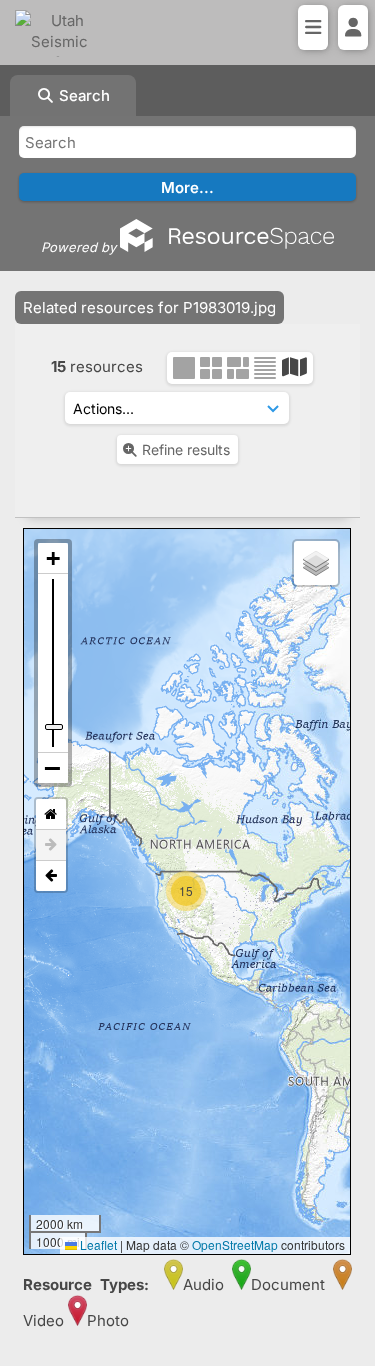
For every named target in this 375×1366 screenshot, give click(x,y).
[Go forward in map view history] (51, 845)
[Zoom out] (53, 768)
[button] (188, 872)
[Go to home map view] (51, 814)
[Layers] (316, 563)
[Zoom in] (53, 558)
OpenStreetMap (235, 1244)
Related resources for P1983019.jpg (149, 307)
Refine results (186, 449)
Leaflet (97, 1244)
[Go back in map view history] (51, 876)
